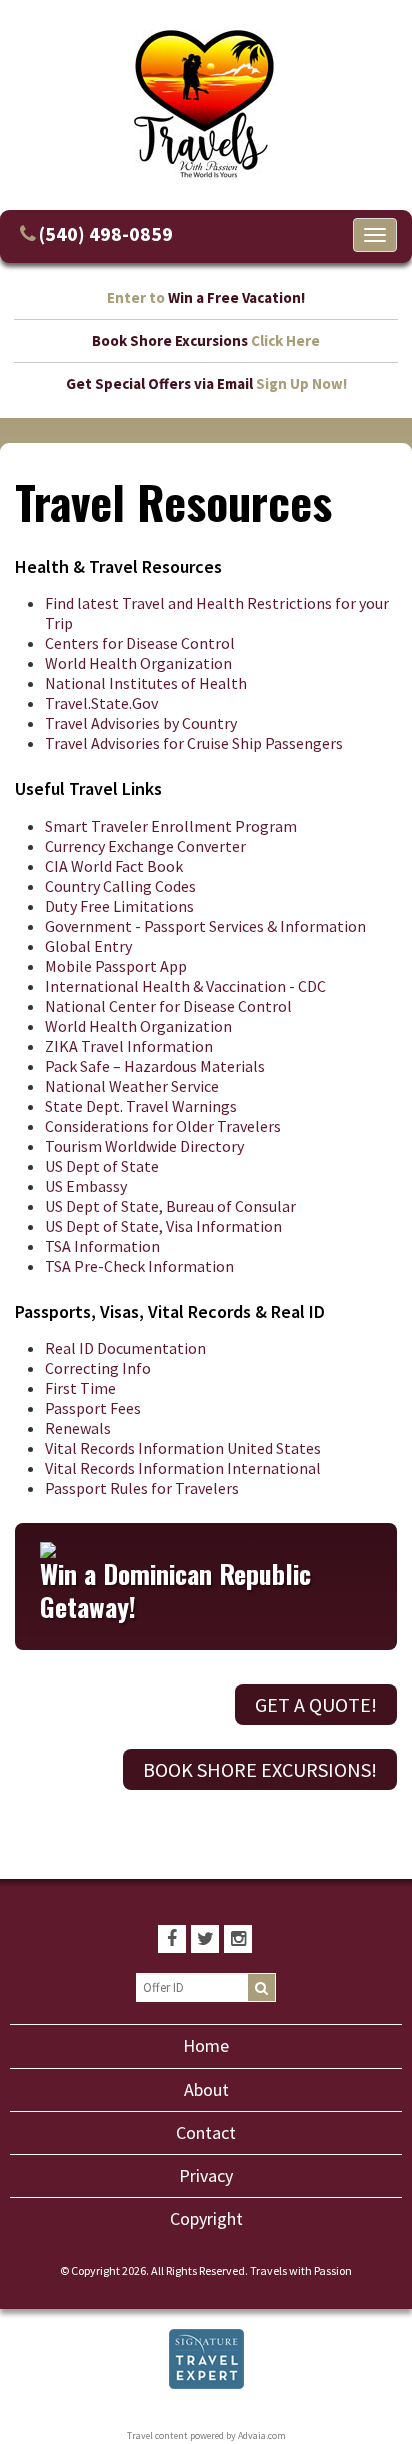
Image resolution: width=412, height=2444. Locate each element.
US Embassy (86, 1186)
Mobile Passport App (116, 966)
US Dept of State (102, 1166)
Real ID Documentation (125, 1348)
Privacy (206, 2175)
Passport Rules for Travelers (142, 1488)
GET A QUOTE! (316, 1704)
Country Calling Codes (120, 886)
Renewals (78, 1428)
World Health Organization (138, 663)
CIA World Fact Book (114, 866)
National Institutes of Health (146, 683)
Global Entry (88, 946)
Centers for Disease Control (140, 643)
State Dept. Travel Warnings (141, 1106)
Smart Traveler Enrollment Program (171, 826)
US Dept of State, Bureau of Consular (170, 1206)
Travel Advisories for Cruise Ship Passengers (194, 743)
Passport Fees (93, 1408)
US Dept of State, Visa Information (163, 1226)
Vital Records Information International (183, 1468)
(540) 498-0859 (106, 233)
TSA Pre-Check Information (139, 1266)
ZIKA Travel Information (129, 1046)
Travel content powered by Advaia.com (206, 2435)
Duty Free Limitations (119, 906)
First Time (80, 1388)
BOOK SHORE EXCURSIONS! (260, 1769)
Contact (206, 2132)
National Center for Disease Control (168, 1006)
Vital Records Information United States (183, 1448)
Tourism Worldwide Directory (144, 1146)
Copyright (206, 2218)
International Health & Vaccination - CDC (185, 986)
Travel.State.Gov (101, 703)
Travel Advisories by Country (141, 723)
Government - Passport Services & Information (205, 926)
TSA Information (102, 1246)
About (206, 2089)
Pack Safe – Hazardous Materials (155, 1066)
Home (206, 2045)
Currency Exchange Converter (145, 846)
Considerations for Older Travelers (163, 1126)
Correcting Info (98, 1368)
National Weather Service (132, 1086)
